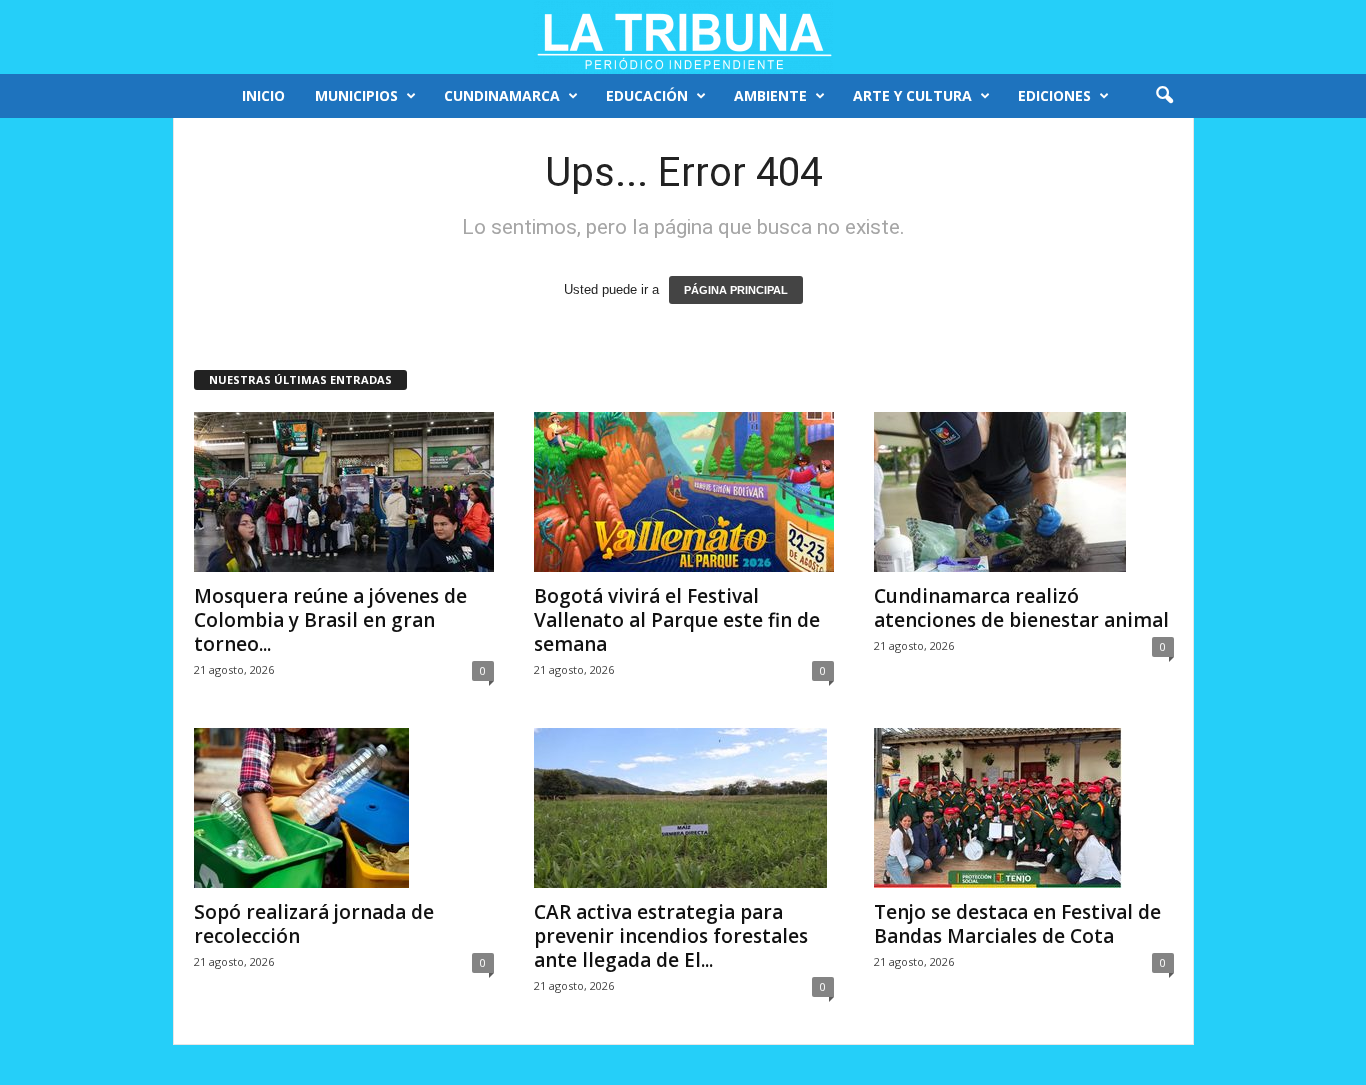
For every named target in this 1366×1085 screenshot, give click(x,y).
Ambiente (770, 95)
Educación (647, 95)
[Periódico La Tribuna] (683, 37)
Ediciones (1054, 95)
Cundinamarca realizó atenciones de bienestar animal (1021, 608)
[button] (1164, 96)
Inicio (263, 95)
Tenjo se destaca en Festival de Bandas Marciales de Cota (1017, 924)
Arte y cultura (912, 95)
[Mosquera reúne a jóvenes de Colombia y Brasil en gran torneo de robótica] (344, 492)
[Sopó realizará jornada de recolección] (344, 808)
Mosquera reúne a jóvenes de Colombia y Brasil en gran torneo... (330, 620)
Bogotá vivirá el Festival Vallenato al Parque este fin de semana (677, 620)
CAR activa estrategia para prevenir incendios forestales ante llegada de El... (671, 936)
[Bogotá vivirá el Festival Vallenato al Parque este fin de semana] (684, 492)
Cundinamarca (502, 95)
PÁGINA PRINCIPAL (736, 290)
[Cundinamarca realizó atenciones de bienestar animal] (1024, 492)
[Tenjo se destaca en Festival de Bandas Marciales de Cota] (1024, 808)
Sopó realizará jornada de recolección (314, 924)
